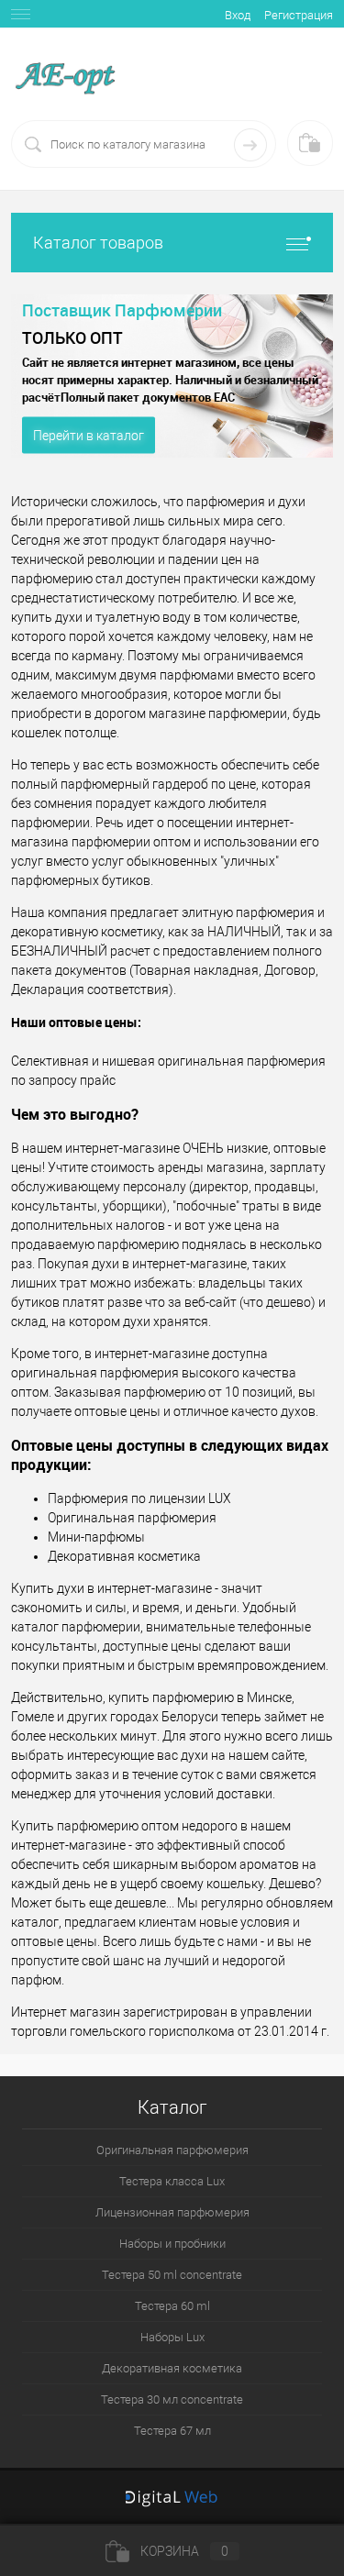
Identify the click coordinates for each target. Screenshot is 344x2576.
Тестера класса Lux (172, 2181)
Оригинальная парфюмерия (172, 2150)
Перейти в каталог (89, 436)
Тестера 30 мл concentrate (172, 2399)
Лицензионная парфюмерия (172, 2212)
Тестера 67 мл (172, 2431)
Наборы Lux (172, 2337)
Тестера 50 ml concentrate (172, 2275)
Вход (238, 15)
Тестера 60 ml (172, 2306)
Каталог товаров (98, 243)
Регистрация (299, 15)
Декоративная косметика (172, 2368)
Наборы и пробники (172, 2244)
